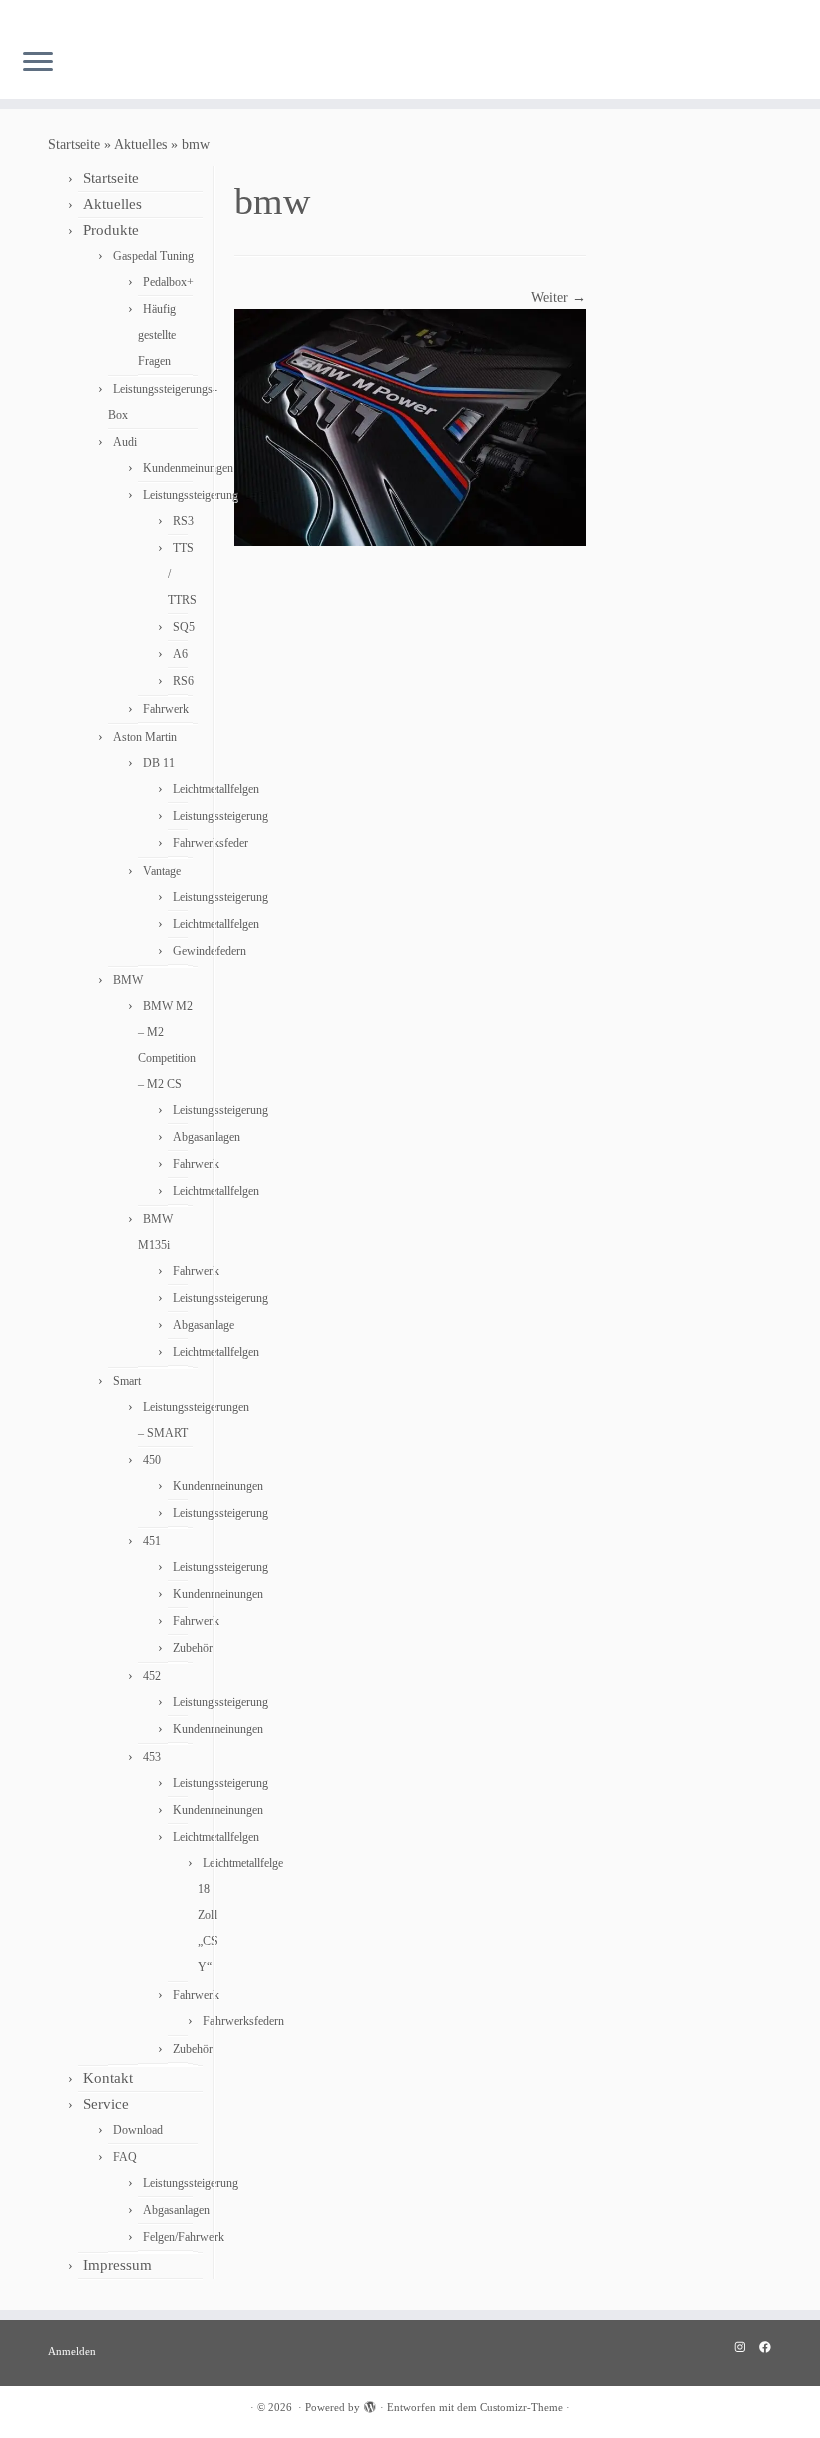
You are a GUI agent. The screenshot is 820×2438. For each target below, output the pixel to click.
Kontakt (108, 2078)
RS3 (183, 521)
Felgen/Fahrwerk (183, 2237)
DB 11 (159, 763)
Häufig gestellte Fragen (157, 335)
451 (152, 1541)
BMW (128, 980)
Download (138, 2130)
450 (152, 1460)
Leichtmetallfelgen (216, 789)
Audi (125, 442)
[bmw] (410, 426)
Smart (127, 1381)
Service (106, 2104)
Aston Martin (145, 737)
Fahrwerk (166, 709)
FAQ (125, 2157)
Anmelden (72, 2351)
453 (152, 1757)
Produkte (111, 230)
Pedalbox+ (168, 282)
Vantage (162, 871)
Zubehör (193, 1648)
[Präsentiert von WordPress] (370, 2404)
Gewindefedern (209, 951)
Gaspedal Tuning (153, 256)
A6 (180, 654)
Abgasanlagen (206, 1137)
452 (152, 1676)
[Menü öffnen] (38, 63)
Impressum (117, 2265)
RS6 (183, 681)
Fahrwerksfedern (243, 2021)
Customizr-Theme (521, 2407)
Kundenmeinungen (188, 468)
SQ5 (184, 627)
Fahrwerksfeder (210, 843)
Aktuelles (140, 144)
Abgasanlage (203, 1325)
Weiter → (558, 297)
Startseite (74, 144)
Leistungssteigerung (190, 495)
